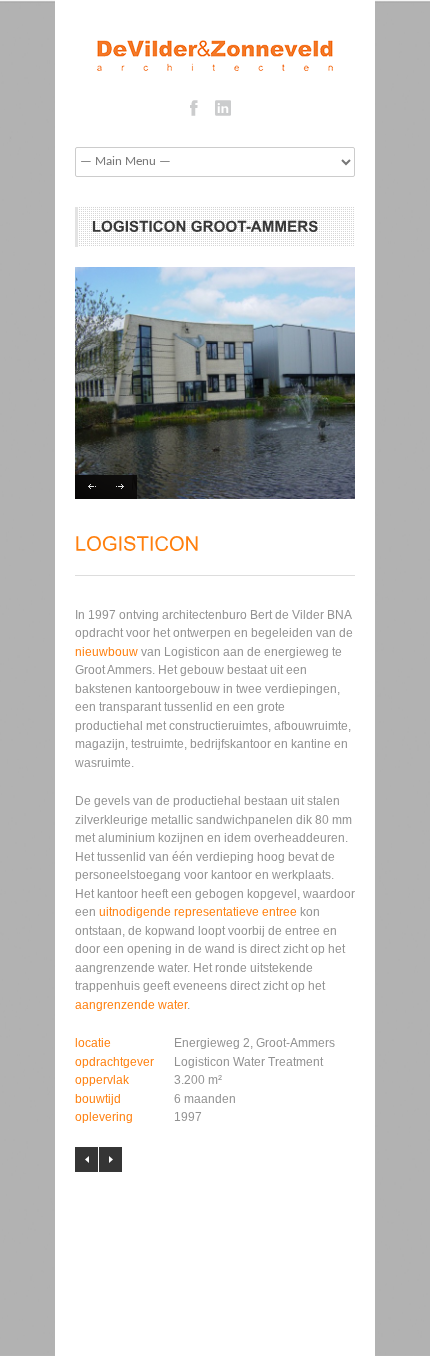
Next (121, 487)
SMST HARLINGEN (86, 1159)
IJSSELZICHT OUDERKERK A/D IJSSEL (110, 1159)
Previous (90, 487)
